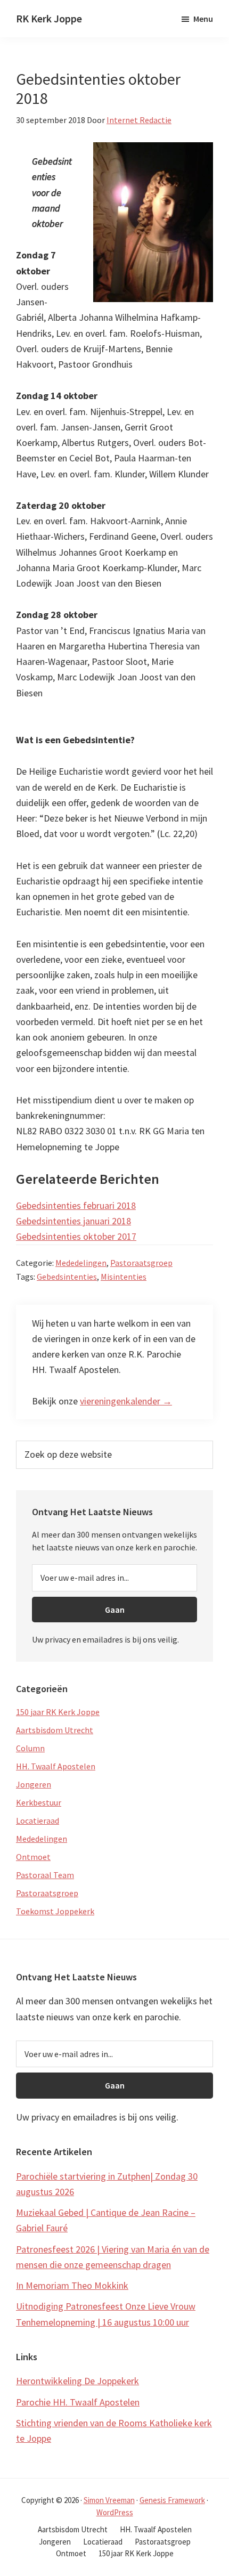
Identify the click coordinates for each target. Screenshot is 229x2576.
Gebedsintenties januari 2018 (73, 1221)
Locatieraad (38, 1821)
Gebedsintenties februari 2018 (76, 1205)
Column (30, 1748)
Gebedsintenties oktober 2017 (76, 1236)
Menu (203, 19)
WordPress (115, 2512)
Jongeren (34, 1784)
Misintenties (124, 1277)
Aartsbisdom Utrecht (55, 1730)
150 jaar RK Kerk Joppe (58, 1712)
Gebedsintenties (67, 1277)
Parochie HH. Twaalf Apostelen (78, 2402)
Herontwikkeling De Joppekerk (77, 2381)
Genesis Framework (172, 2500)
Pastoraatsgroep (141, 1263)
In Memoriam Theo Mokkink (72, 2285)
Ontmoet (33, 1857)
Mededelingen (81, 1263)
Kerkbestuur (39, 1802)
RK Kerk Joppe (49, 18)
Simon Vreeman (109, 2500)
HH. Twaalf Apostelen (56, 1766)
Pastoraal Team (45, 1875)
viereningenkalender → (126, 1401)
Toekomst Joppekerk (55, 1911)
